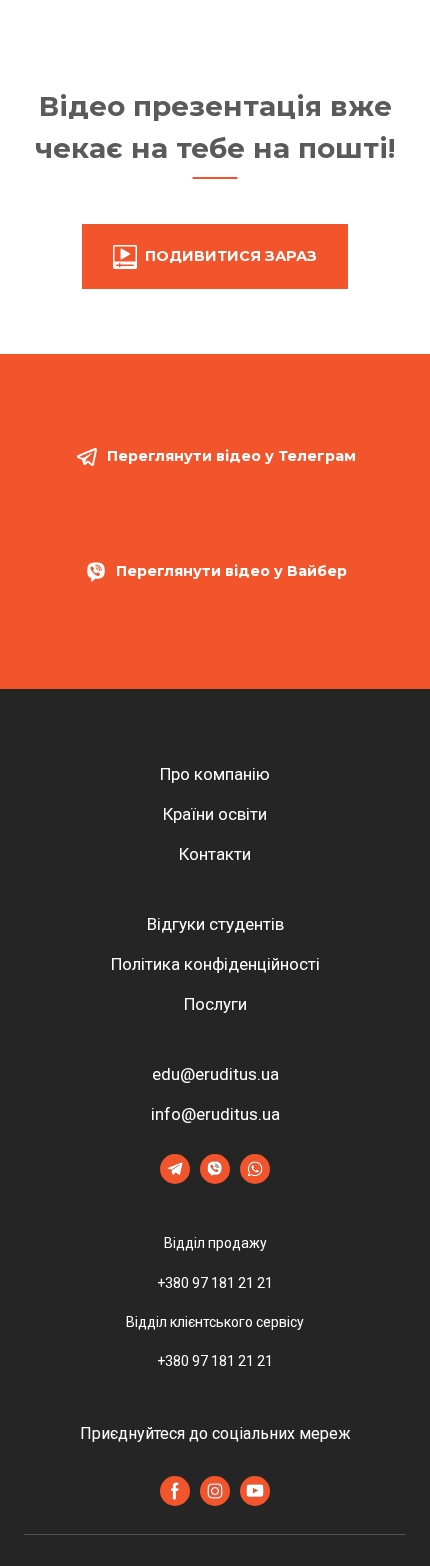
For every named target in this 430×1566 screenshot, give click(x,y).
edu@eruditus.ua (215, 1074)
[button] (215, 256)
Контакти (215, 854)
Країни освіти (215, 814)
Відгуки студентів (215, 924)
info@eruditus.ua (215, 1114)
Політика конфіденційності (215, 964)
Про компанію (215, 774)
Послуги (215, 1004)
